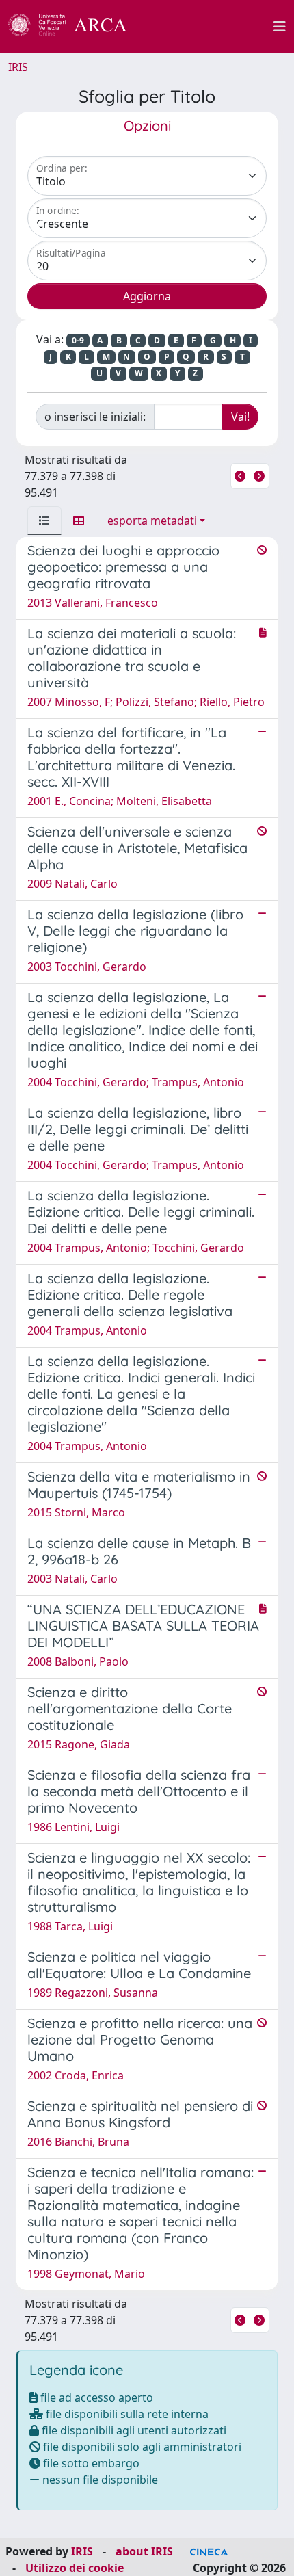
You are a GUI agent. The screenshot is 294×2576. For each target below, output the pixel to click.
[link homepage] (75, 27)
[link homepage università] (208, 27)
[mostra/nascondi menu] (280, 27)
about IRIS (144, 2551)
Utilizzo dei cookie (75, 2568)
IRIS (18, 67)
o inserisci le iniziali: (95, 417)
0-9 (78, 340)
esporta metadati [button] (152, 521)
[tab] (44, 521)
